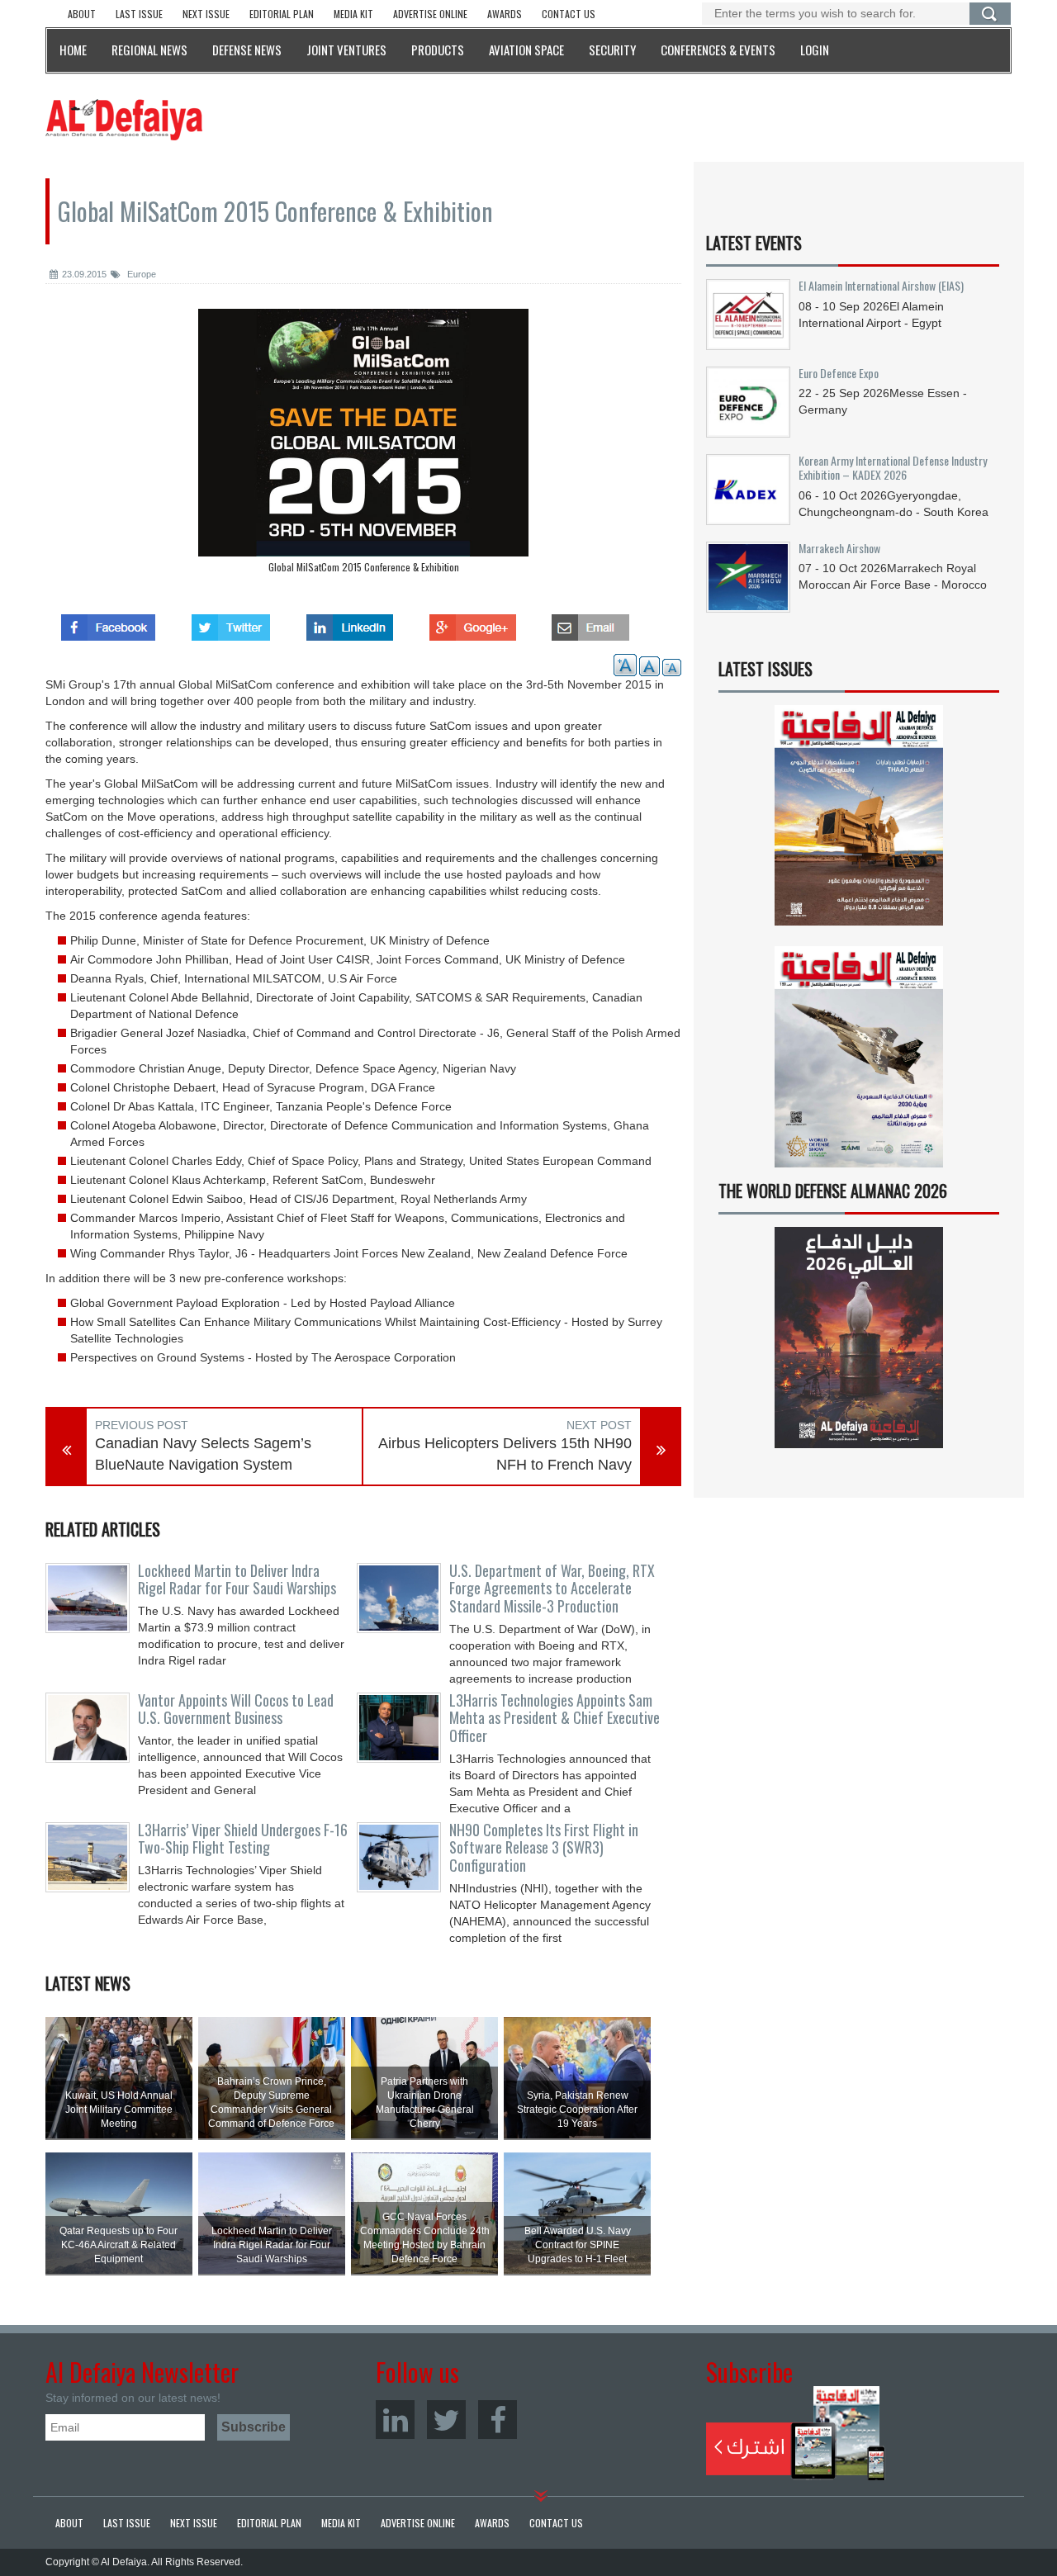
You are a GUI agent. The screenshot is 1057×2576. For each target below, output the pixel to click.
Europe (140, 274)
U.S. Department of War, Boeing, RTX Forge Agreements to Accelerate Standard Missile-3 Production (552, 1589)
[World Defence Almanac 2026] (859, 1338)
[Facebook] (498, 2420)
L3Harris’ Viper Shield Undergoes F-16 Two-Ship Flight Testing (243, 1839)
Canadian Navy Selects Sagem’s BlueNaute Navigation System (203, 1454)
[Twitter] (446, 2420)
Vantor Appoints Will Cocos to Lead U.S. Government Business (236, 1709)
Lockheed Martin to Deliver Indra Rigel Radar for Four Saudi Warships (237, 1579)
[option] (363, 445)
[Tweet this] (231, 623)
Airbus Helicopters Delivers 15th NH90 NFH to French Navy (505, 1454)
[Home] (124, 119)
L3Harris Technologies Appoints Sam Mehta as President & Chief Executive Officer (555, 1718)
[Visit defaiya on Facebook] (108, 623)
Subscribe (796, 2433)
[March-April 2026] (859, 822)
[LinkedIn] (395, 2420)
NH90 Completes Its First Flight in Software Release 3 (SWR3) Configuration (544, 1848)
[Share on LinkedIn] (350, 623)
